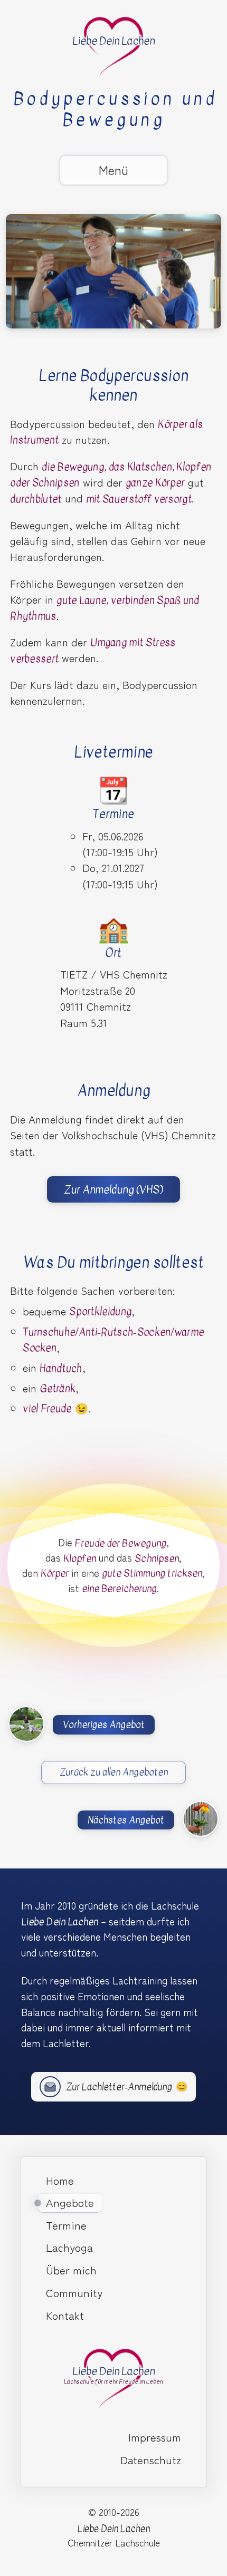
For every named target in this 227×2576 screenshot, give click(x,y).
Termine (66, 2225)
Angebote (70, 2202)
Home (60, 2180)
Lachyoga (69, 2247)
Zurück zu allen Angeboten (114, 1772)
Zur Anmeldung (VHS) (113, 1190)
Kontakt (65, 2315)
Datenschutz (151, 2459)
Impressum (155, 2437)
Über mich (71, 2270)
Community (74, 2292)
